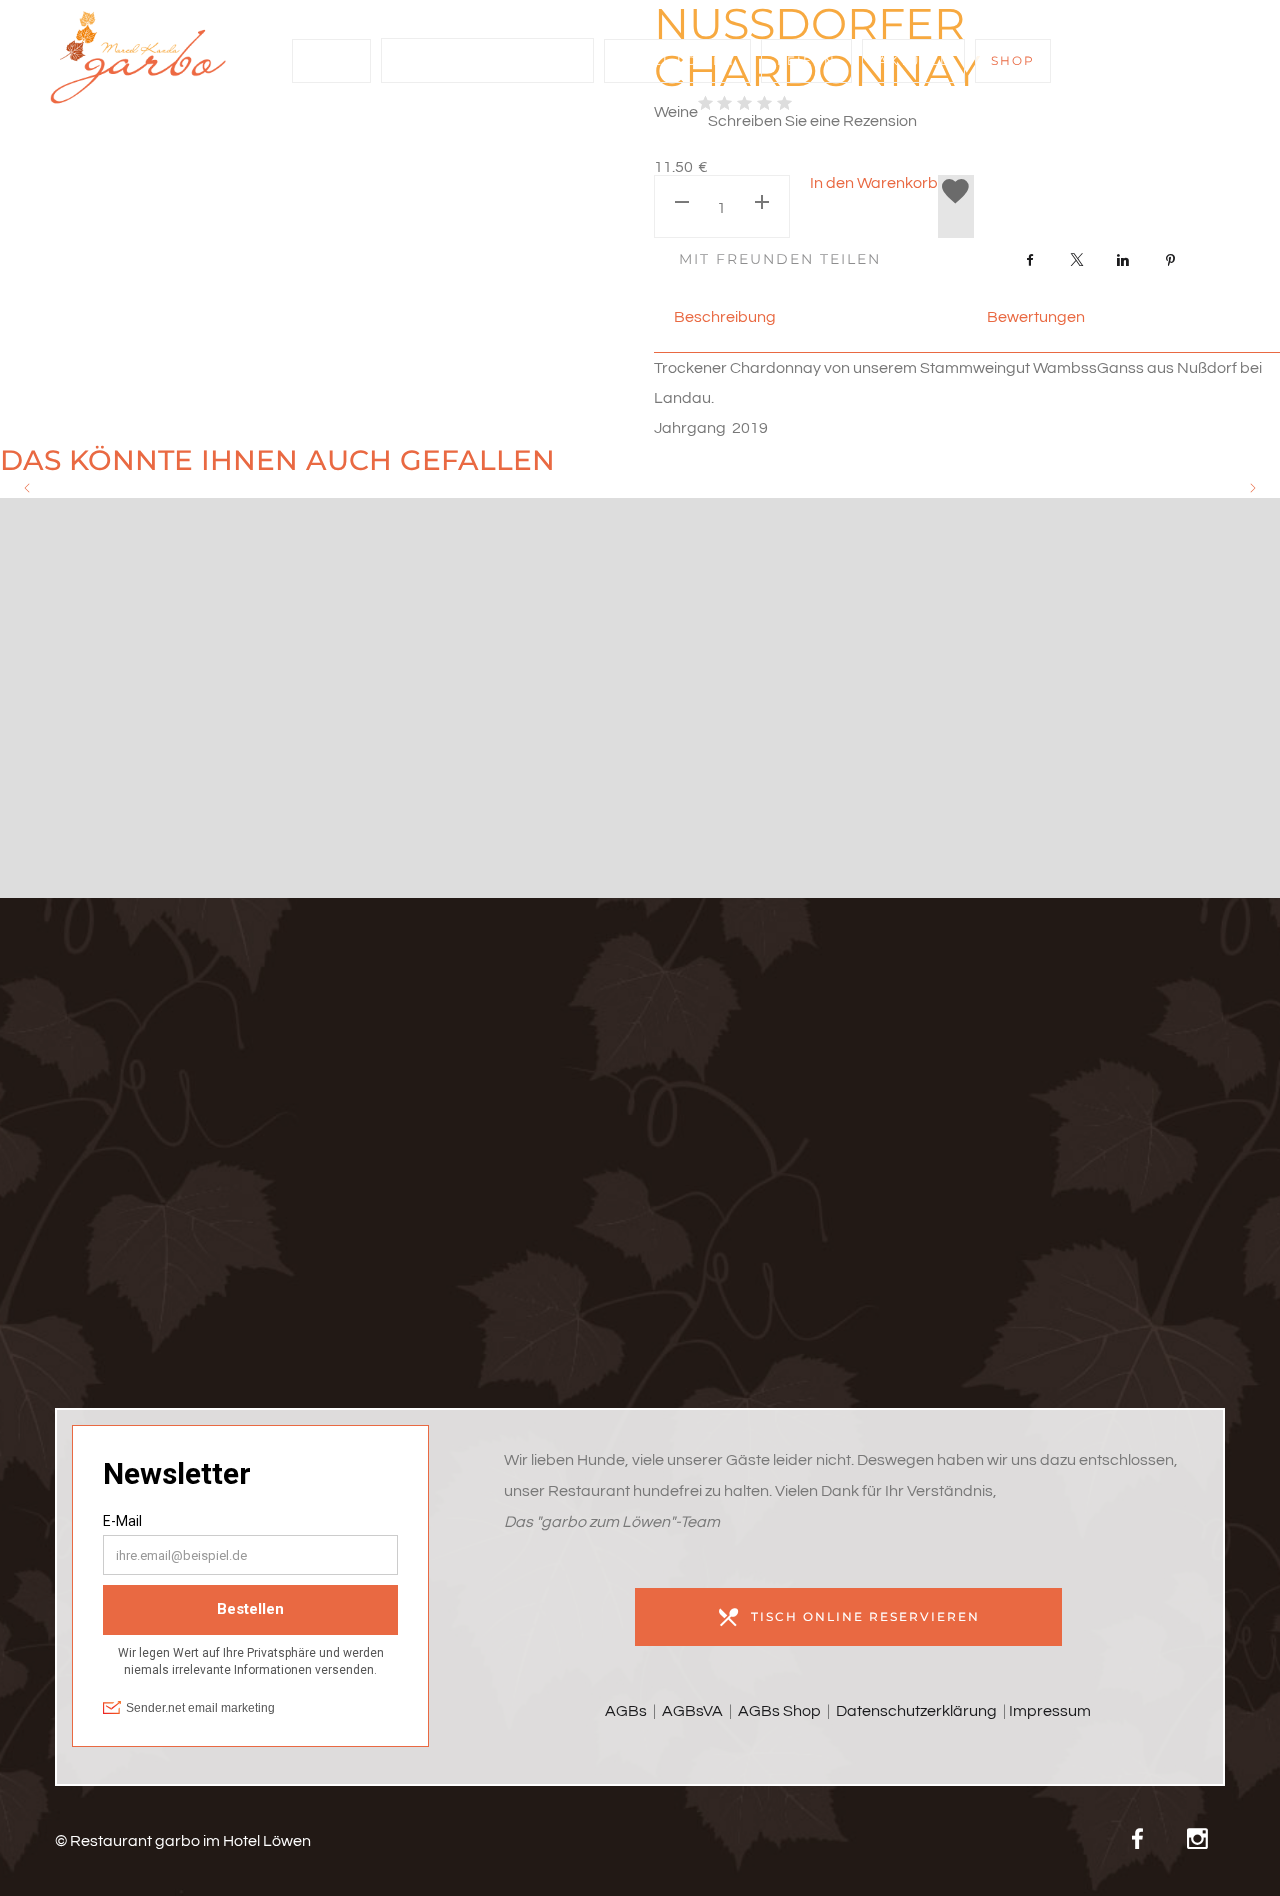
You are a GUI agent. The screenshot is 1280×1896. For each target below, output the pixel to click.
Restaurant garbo (480, 60)
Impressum (1050, 1711)
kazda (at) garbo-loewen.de (242, 1172)
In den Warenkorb (874, 183)
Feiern (806, 60)
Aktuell (913, 60)
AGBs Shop (779, 1711)
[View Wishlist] (956, 206)
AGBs (626, 1711)
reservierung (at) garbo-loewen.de (241, 1141)
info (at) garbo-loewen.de (241, 1110)
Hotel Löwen (677, 60)
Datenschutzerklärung (916, 1711)
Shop (1013, 60)
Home (331, 60)
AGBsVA (691, 1711)
